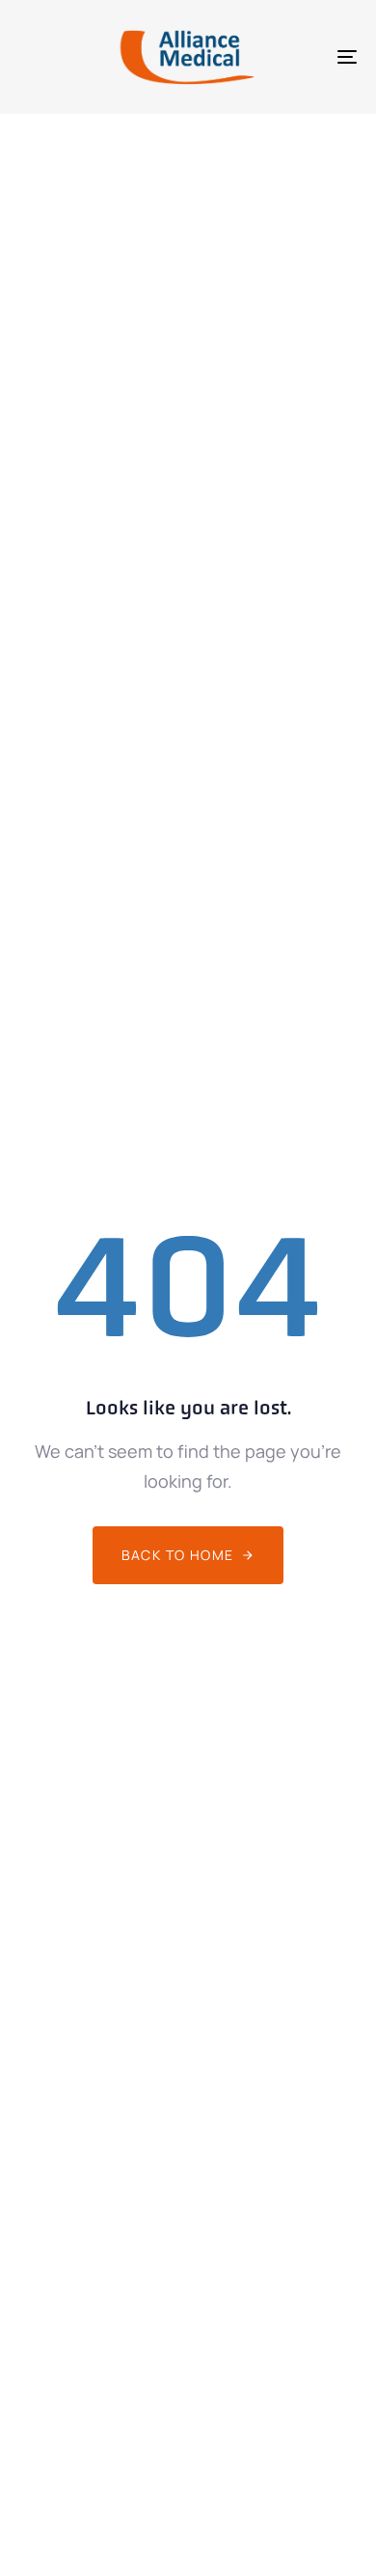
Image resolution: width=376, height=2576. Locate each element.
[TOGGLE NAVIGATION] (300, 57)
